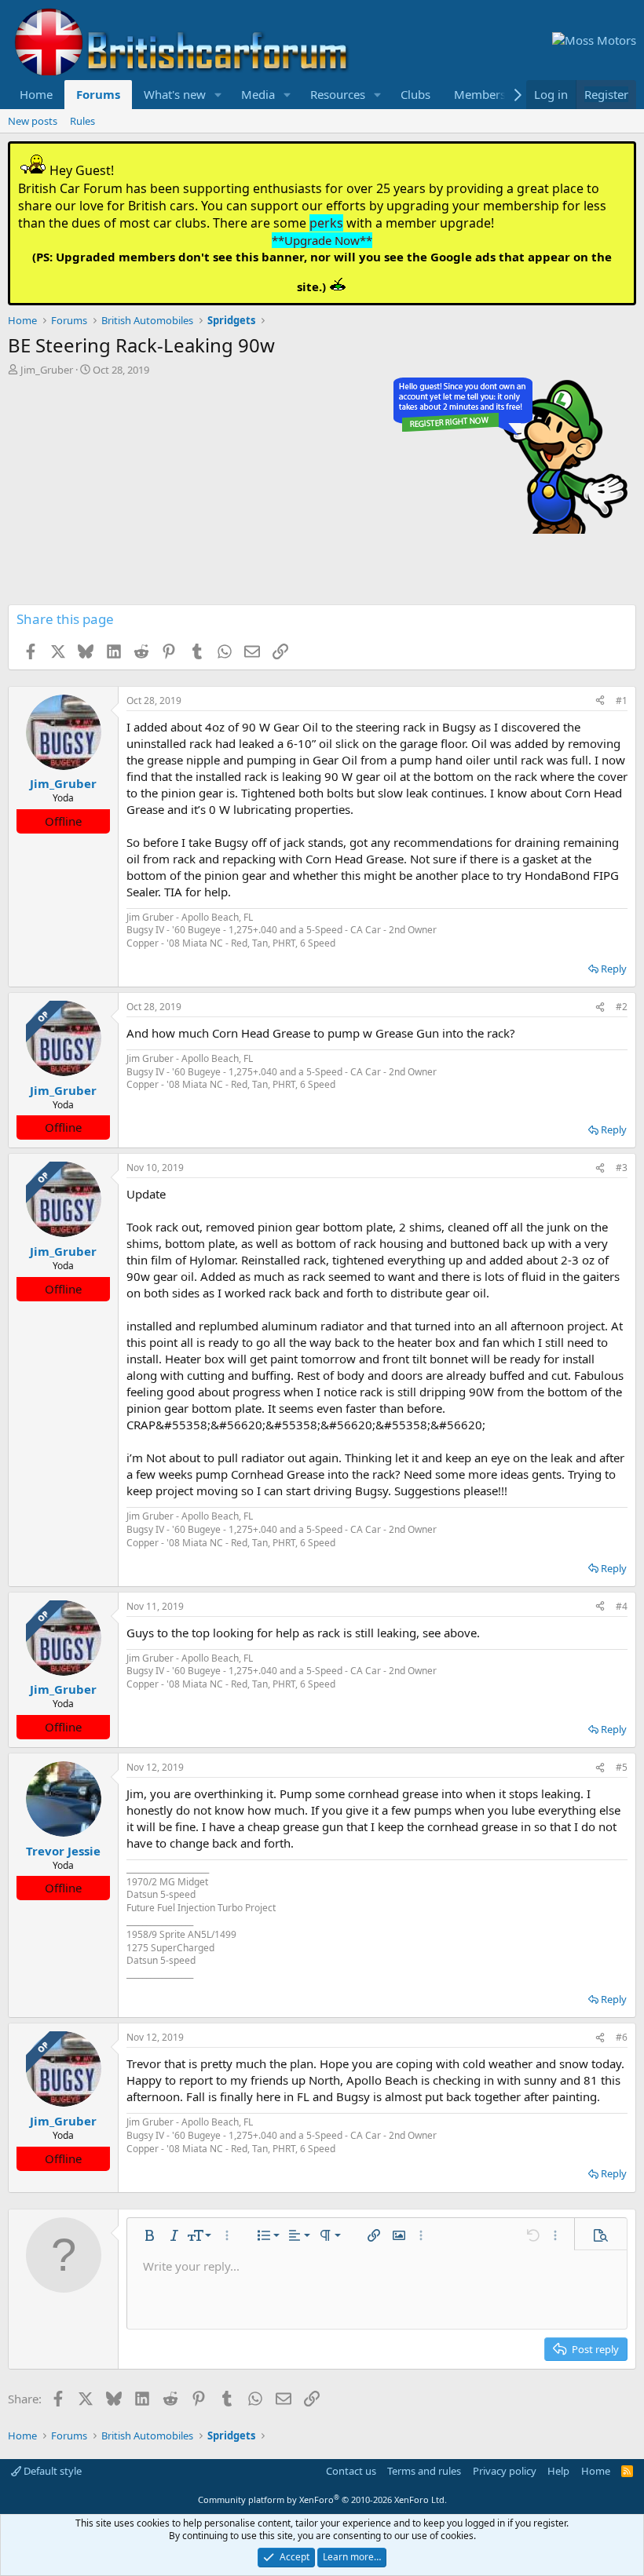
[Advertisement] (322, 494)
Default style (51, 2471)
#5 (622, 1767)
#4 (622, 1606)
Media (258, 94)
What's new (175, 94)
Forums (98, 94)
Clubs (415, 94)
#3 (622, 1168)
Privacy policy (505, 2471)
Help (558, 2471)
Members (480, 94)
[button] (218, 95)
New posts (33, 121)
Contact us (351, 2471)
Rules (82, 121)
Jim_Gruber (47, 370)
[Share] (600, 701)
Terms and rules (424, 2471)
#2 (622, 1007)
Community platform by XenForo (322, 2499)
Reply (614, 969)
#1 (622, 701)
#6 (622, 2037)
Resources (338, 94)
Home (36, 94)
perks (326, 223)
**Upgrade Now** (322, 240)
